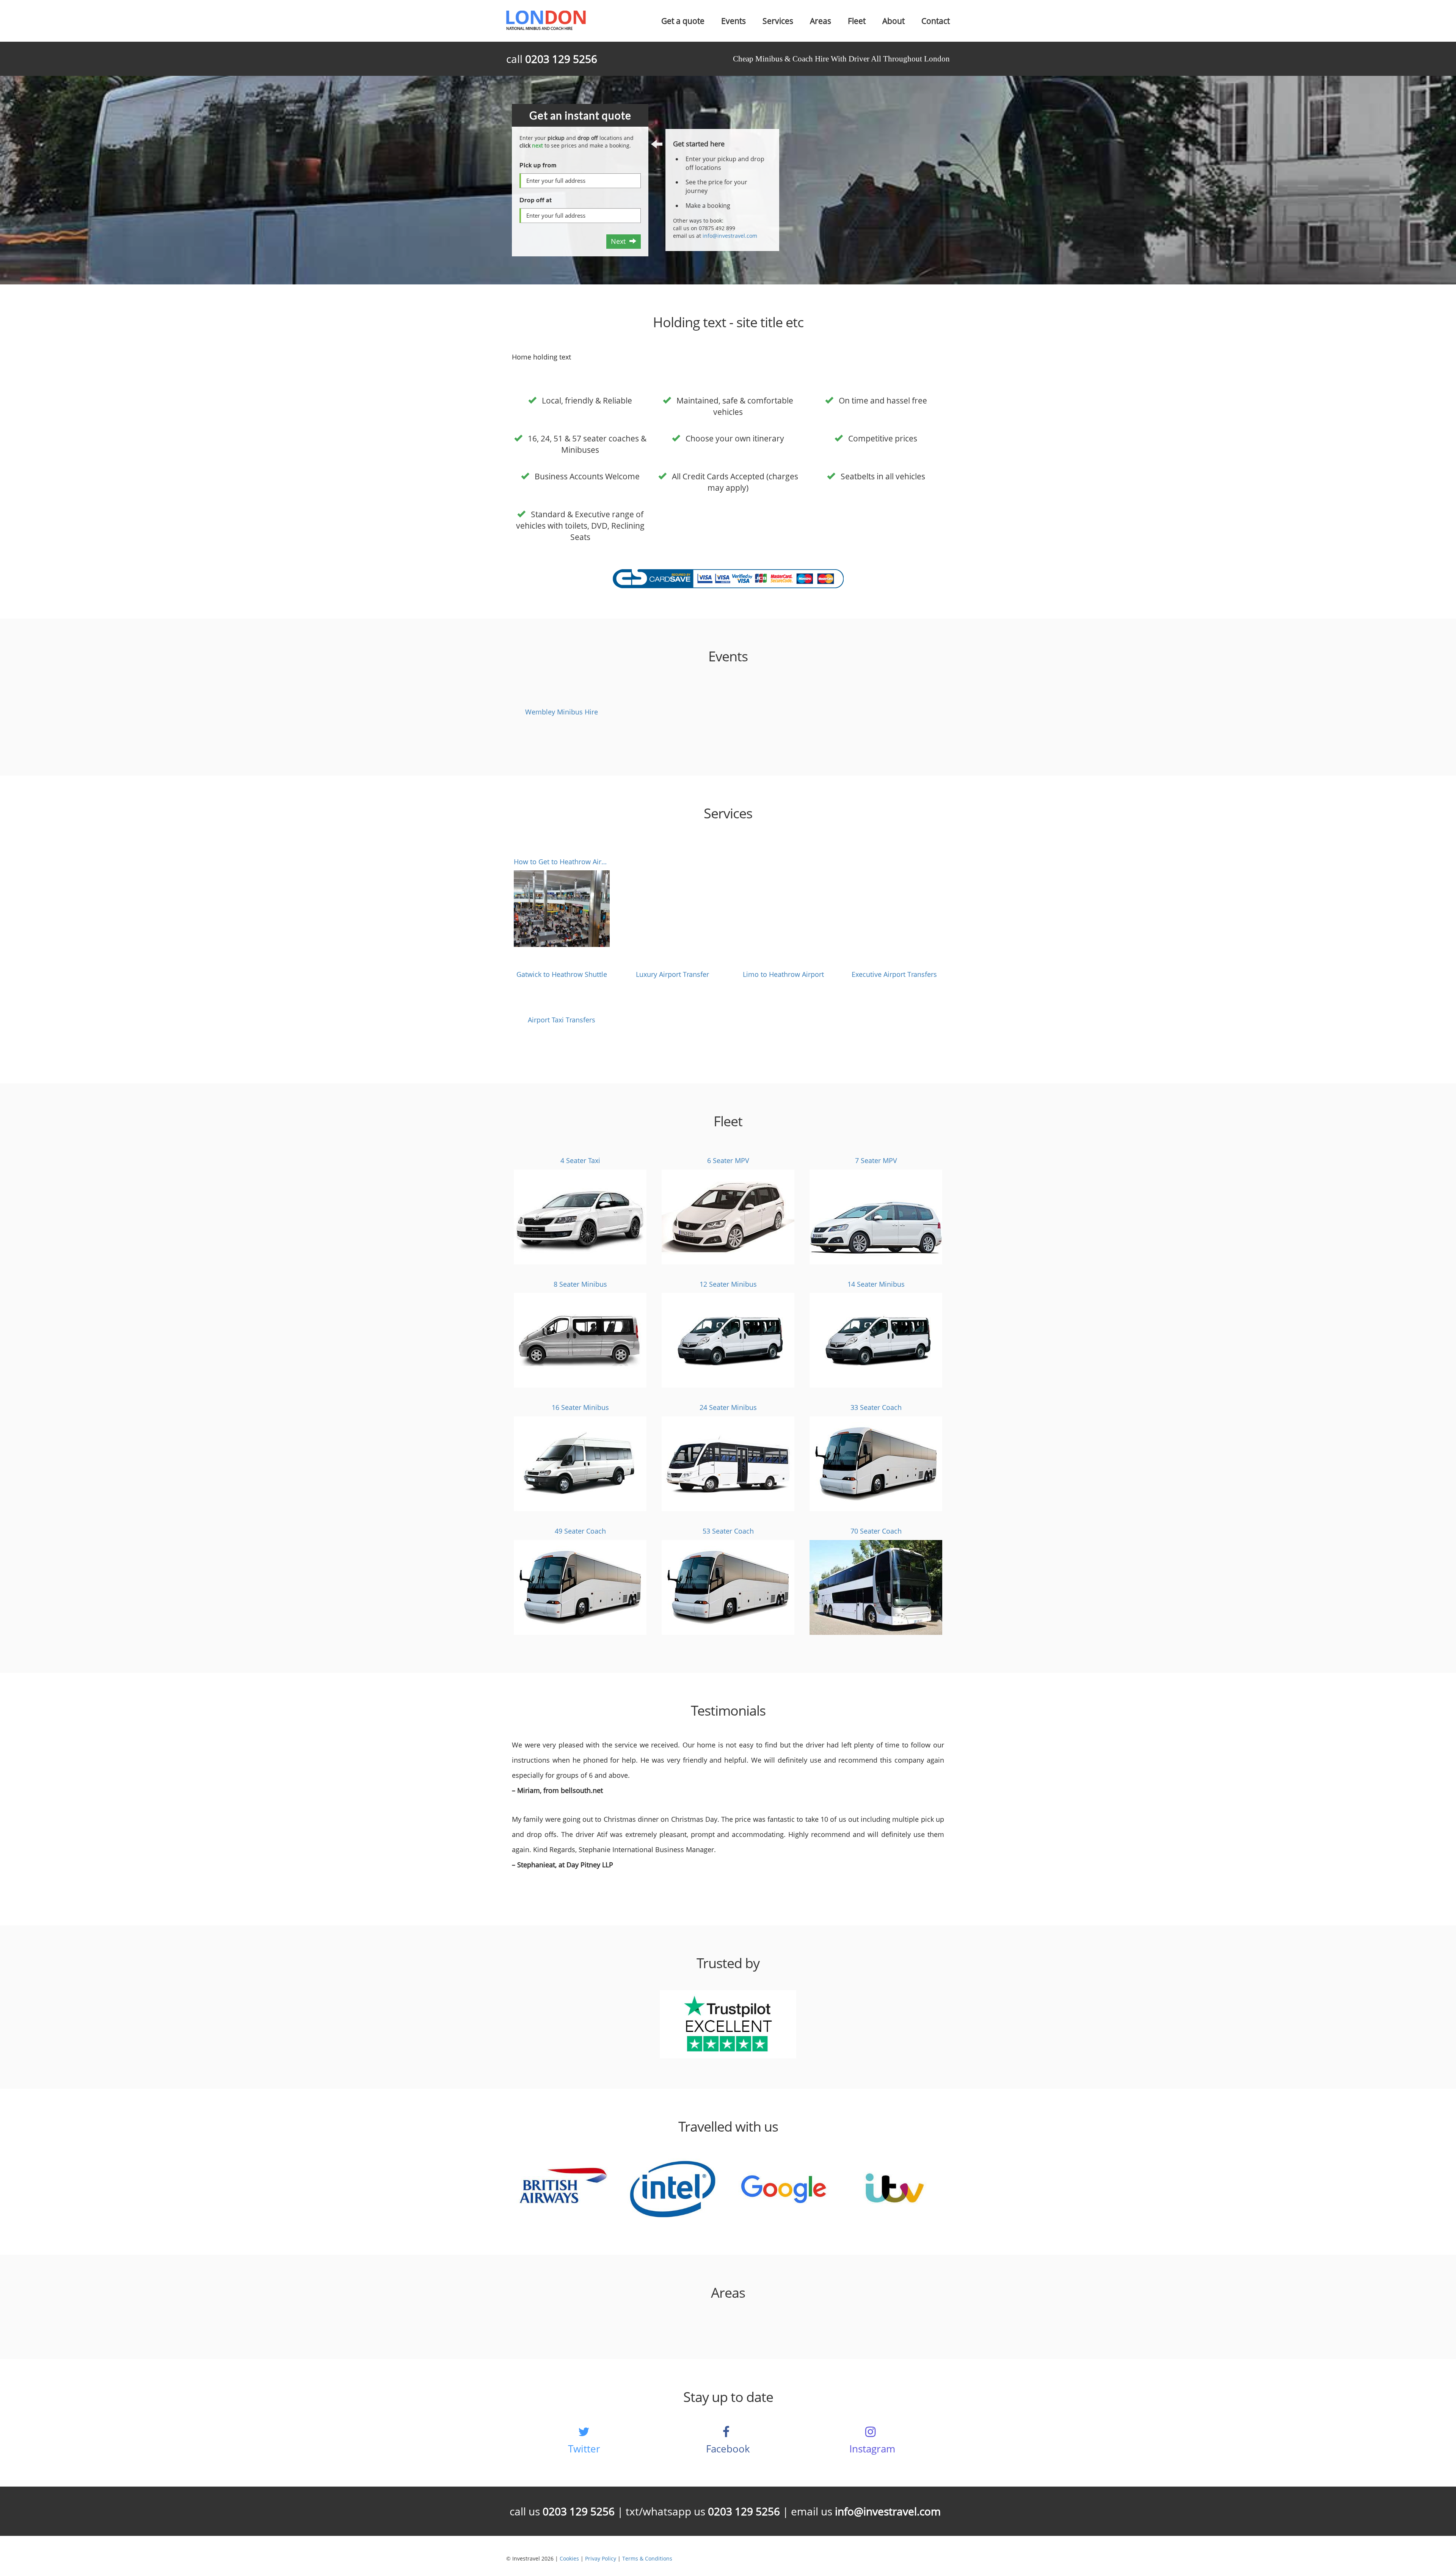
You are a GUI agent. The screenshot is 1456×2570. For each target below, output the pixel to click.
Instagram (872, 2449)
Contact (936, 21)
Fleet (857, 21)
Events (733, 21)
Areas (821, 21)
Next (620, 241)
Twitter (584, 2449)
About (894, 21)
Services (778, 21)
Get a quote (683, 21)
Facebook (728, 2449)
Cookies (569, 2558)
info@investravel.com (730, 236)
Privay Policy (601, 2558)
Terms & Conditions (647, 2558)
